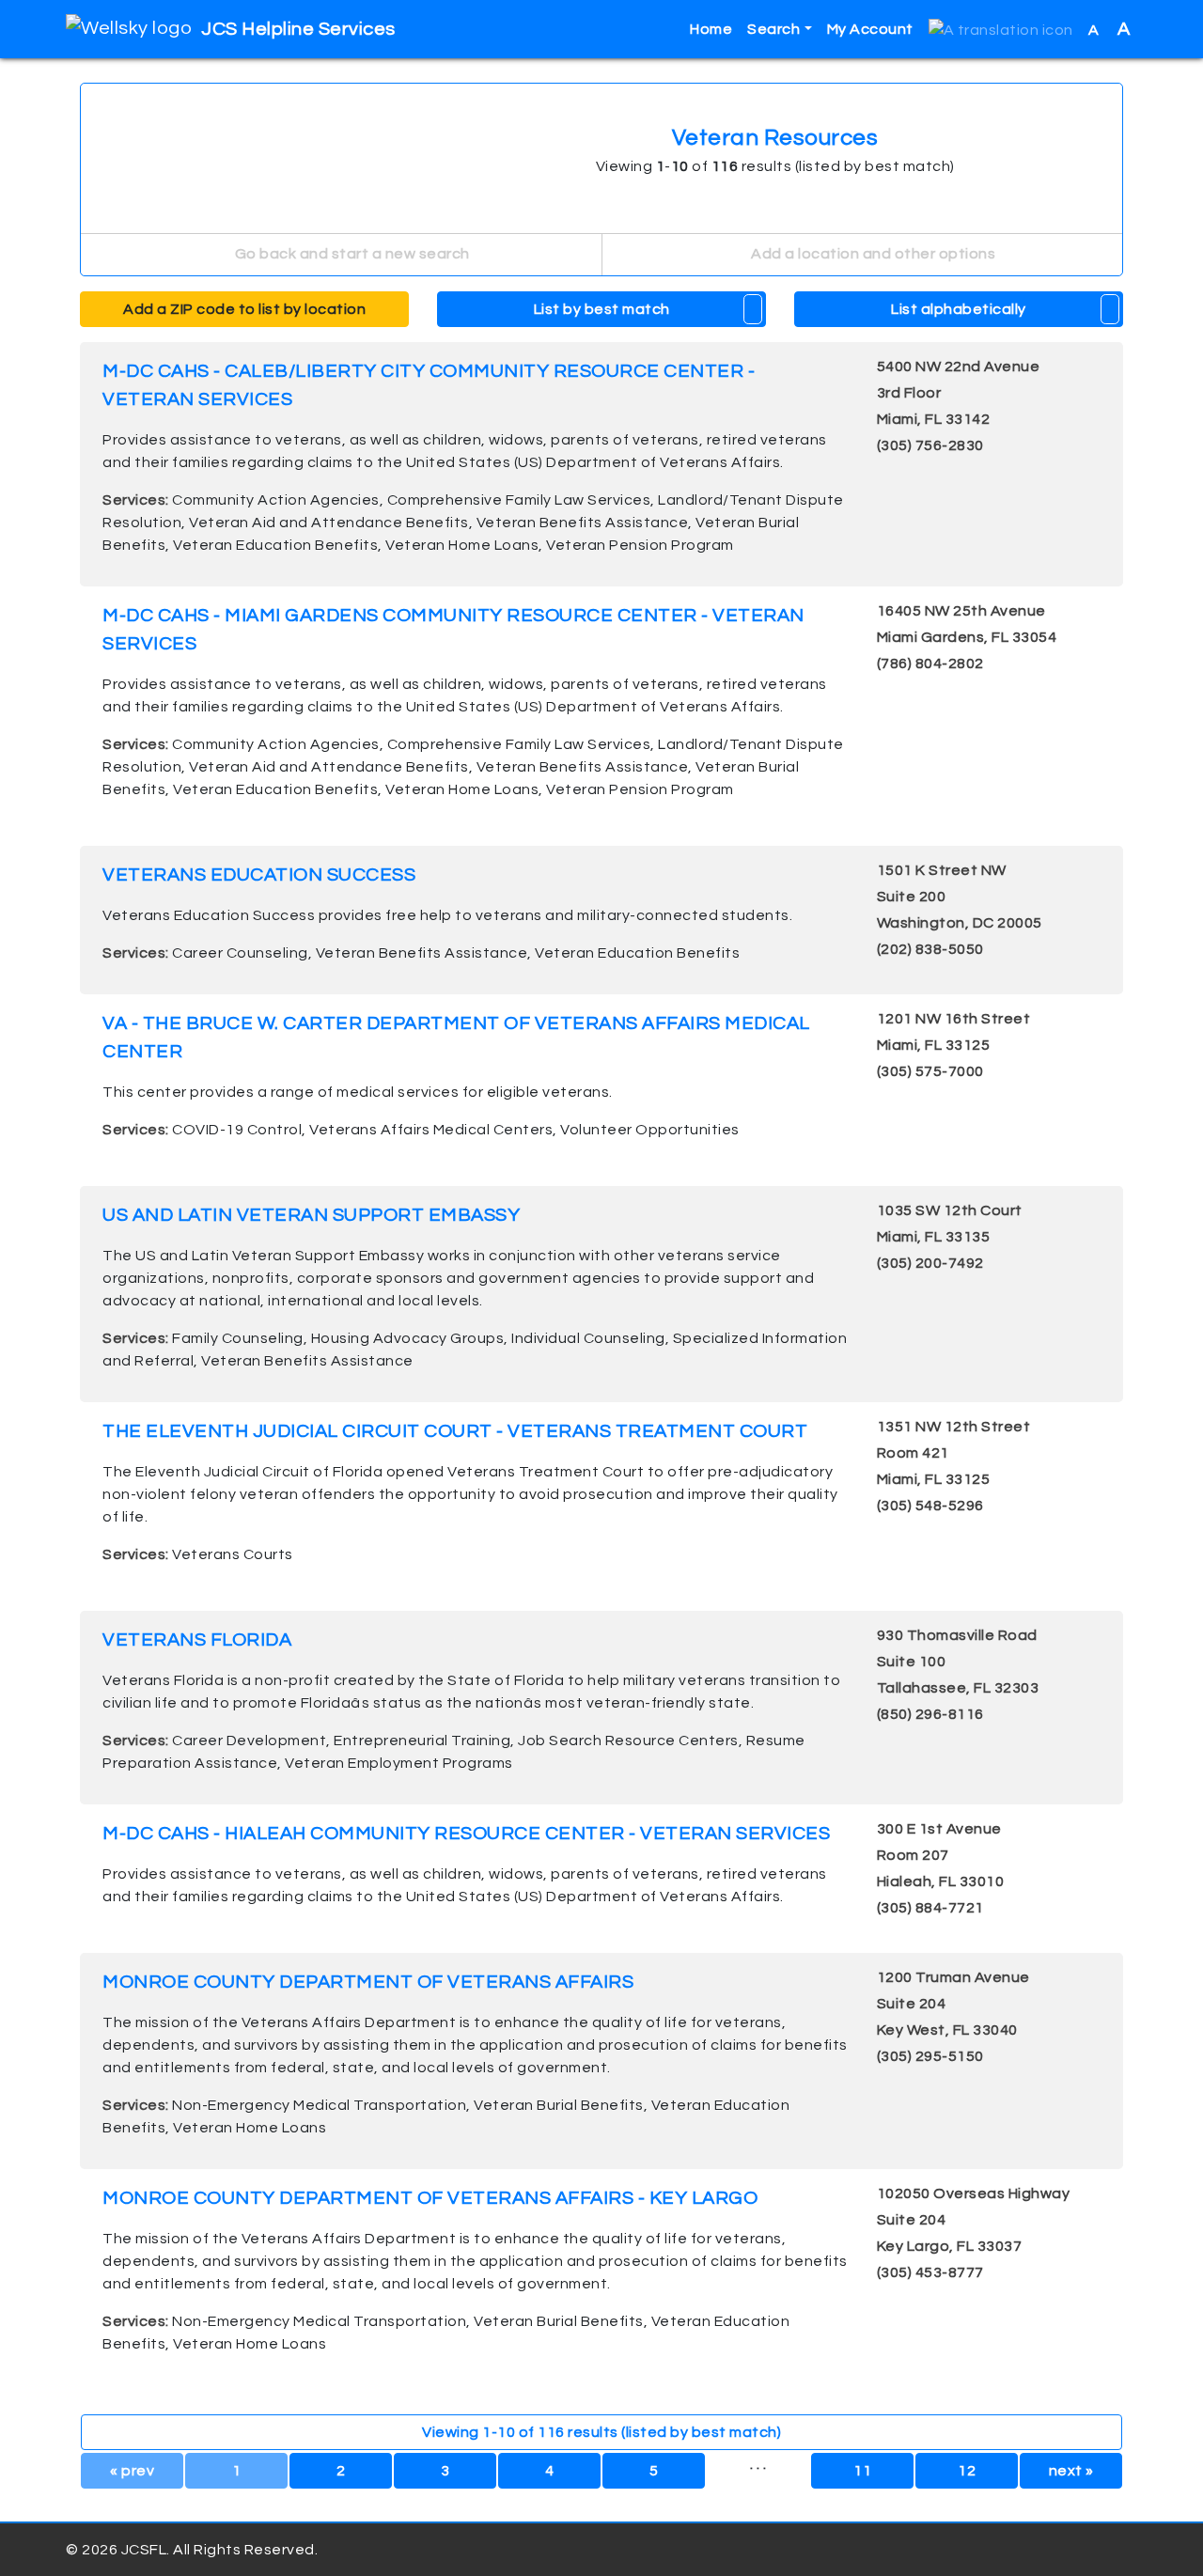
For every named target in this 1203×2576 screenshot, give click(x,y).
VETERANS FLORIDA (197, 1640)
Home (711, 29)
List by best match (602, 309)
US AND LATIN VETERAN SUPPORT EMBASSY (311, 1215)
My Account (870, 29)
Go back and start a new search (351, 254)
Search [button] (773, 29)
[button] (1001, 30)
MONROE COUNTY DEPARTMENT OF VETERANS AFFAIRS (368, 1982)
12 (967, 2471)
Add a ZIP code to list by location (244, 309)
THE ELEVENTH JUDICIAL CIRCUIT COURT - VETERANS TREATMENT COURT (455, 1431)
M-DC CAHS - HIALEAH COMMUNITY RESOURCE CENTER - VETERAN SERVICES (466, 1834)
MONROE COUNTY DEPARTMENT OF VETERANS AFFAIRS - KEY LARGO (430, 2198)
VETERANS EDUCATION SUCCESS (259, 875)
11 (862, 2471)
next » (1071, 2471)
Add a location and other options (872, 254)
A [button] (1109, 29)
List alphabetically (959, 309)
